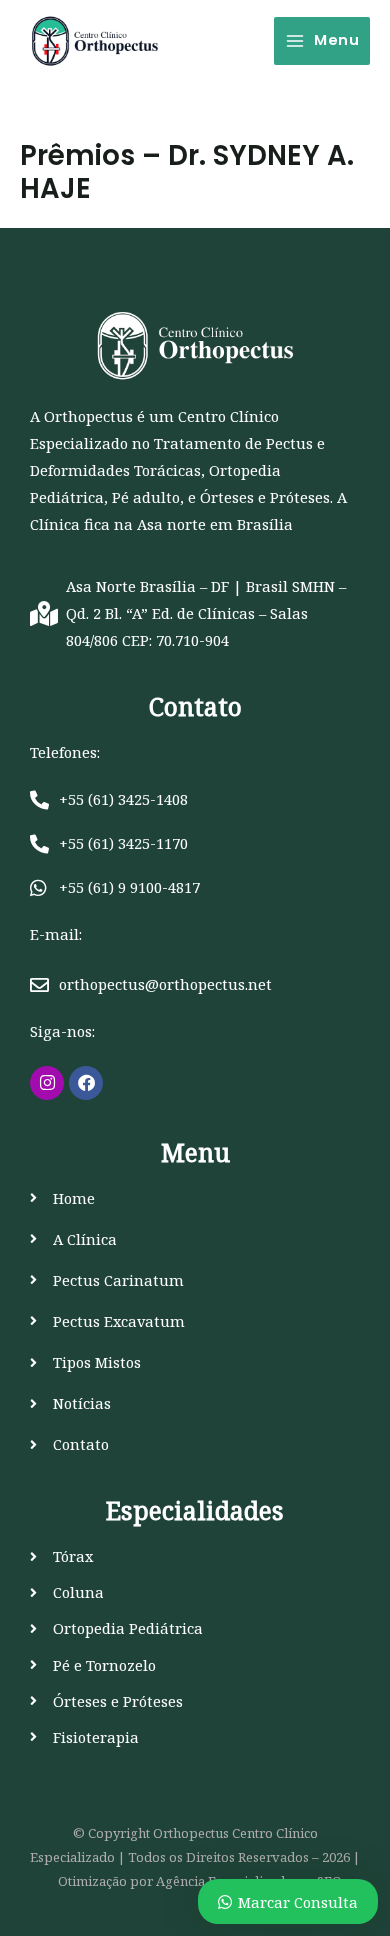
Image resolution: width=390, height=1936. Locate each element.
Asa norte (171, 524)
